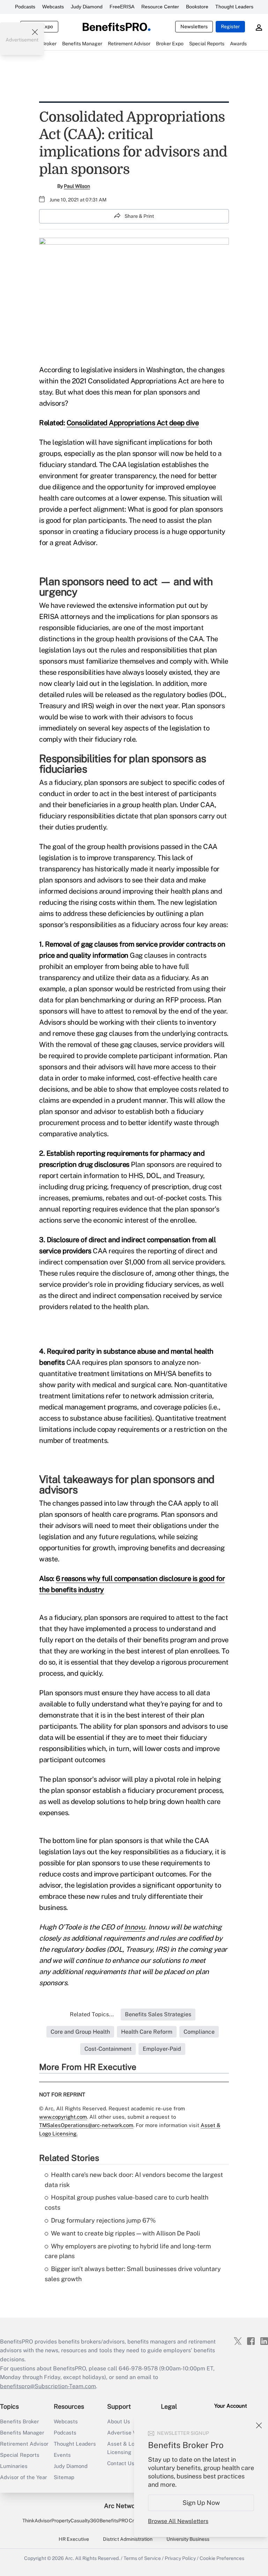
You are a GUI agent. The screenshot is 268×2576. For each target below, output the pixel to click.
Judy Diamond (87, 7)
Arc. (69, 2558)
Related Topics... (92, 2014)
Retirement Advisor (24, 2444)
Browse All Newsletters (178, 2521)
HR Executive (74, 2539)
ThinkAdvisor (37, 2521)
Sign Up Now (201, 2503)
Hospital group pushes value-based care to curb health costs (126, 2202)
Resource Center (160, 7)
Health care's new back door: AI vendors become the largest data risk (134, 2180)
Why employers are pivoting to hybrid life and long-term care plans (128, 2251)
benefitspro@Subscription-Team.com (48, 2386)
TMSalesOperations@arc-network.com (86, 2125)
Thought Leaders (234, 7)
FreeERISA (122, 7)
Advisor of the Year (24, 2477)
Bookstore (197, 7)
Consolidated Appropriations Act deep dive (133, 423)
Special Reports (20, 2455)
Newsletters (194, 26)
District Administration (128, 2539)
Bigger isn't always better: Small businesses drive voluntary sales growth (133, 2274)
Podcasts (25, 7)
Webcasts (53, 7)
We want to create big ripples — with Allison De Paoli (125, 2233)
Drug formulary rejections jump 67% (103, 2220)
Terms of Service (142, 2558)
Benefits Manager (22, 2433)
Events (62, 2455)
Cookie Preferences (222, 2558)
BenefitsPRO (114, 2521)
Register (230, 26)
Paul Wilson (77, 186)
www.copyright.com (63, 2117)
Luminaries (14, 2466)
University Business (188, 2539)
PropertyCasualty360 (75, 2521)
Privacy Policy (180, 2558)
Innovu (135, 1927)
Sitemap (64, 2477)
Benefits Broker (20, 2421)
